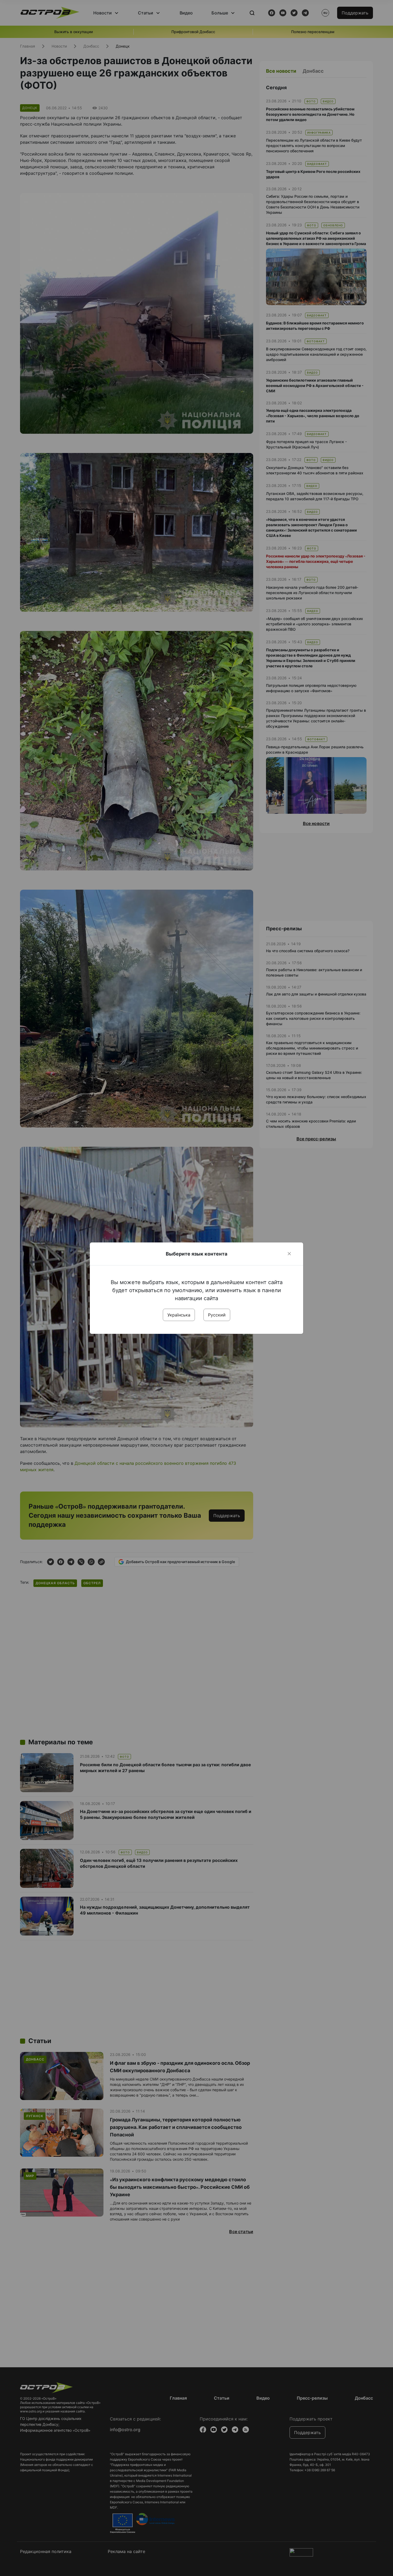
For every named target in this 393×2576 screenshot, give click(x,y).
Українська (179, 1315)
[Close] (289, 1254)
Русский (217, 1315)
